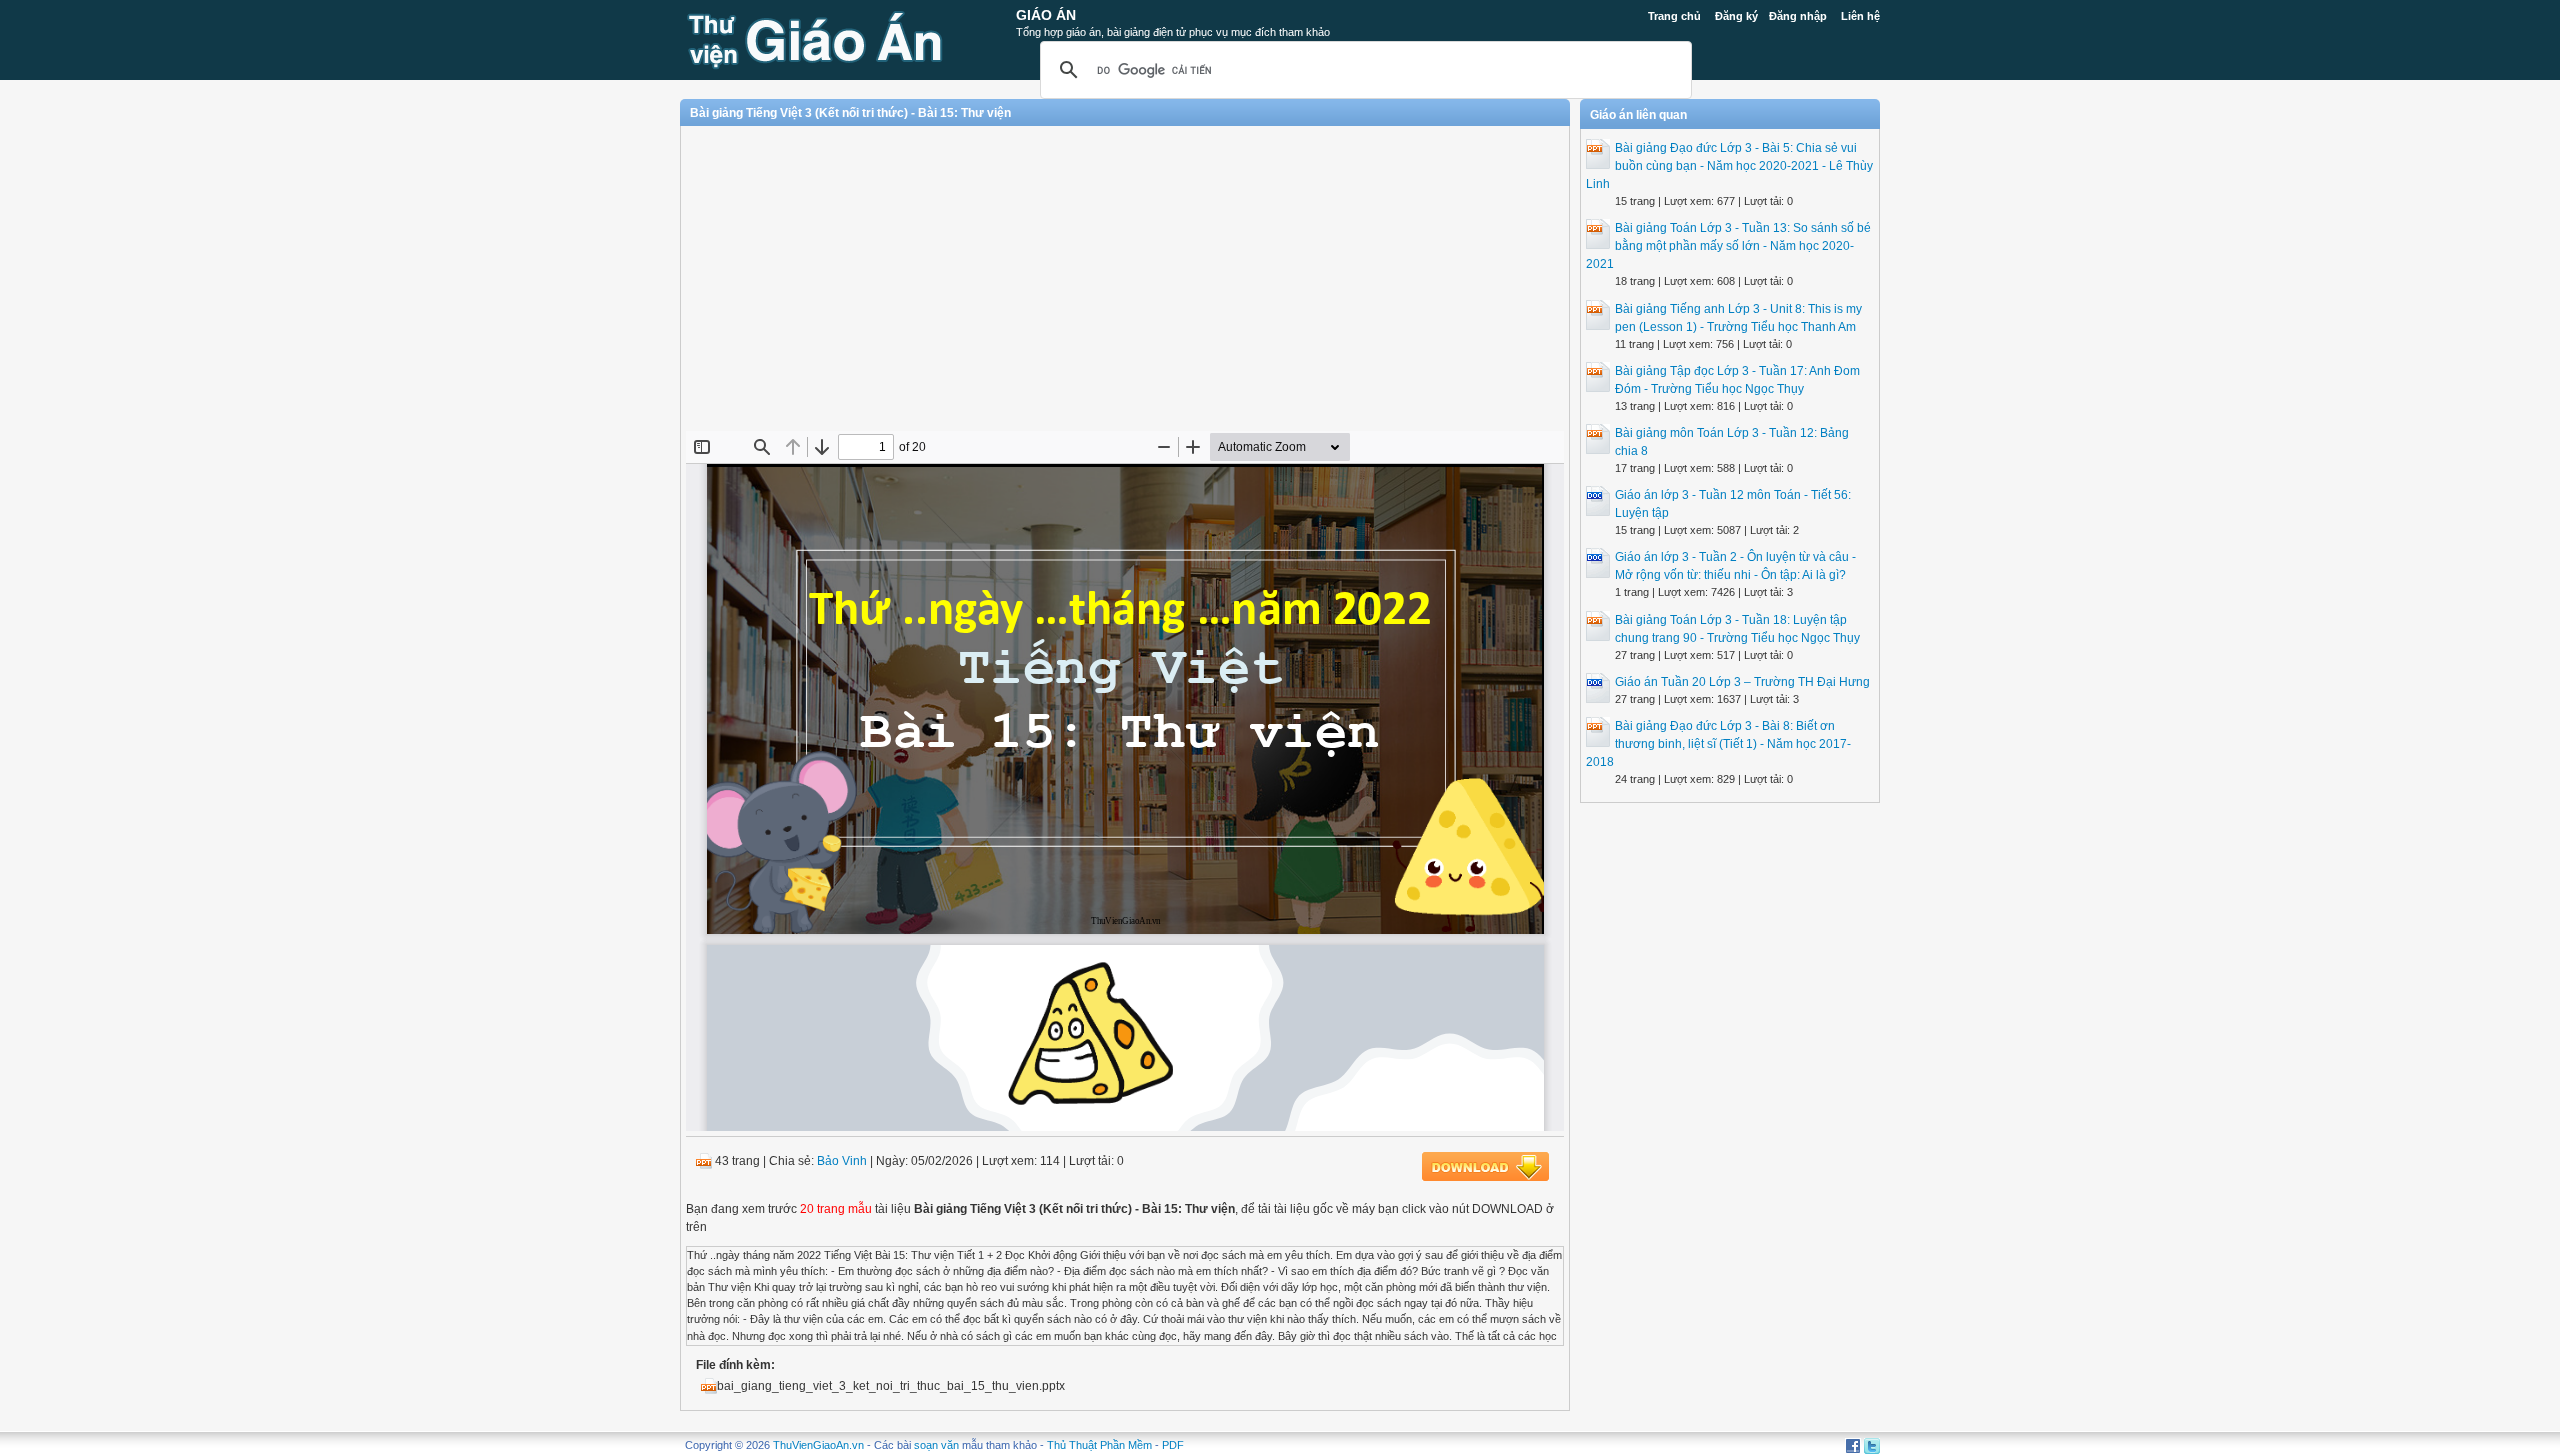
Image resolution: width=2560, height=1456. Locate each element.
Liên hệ (1860, 16)
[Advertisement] (1125, 286)
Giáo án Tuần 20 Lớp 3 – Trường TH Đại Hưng (1742, 682)
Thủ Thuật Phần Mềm (1099, 1445)
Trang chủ (1674, 16)
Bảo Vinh (842, 1161)
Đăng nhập (1798, 16)
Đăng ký (1736, 16)
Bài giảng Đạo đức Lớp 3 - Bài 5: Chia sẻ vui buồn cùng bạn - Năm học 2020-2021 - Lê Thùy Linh (1729, 166)
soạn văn (936, 1445)
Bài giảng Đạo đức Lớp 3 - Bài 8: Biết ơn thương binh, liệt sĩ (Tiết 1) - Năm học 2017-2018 (1718, 744)
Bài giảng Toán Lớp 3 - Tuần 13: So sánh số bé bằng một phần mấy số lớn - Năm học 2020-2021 (1728, 246)
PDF (1173, 1445)
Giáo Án (1046, 15)
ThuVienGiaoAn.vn (818, 1445)
